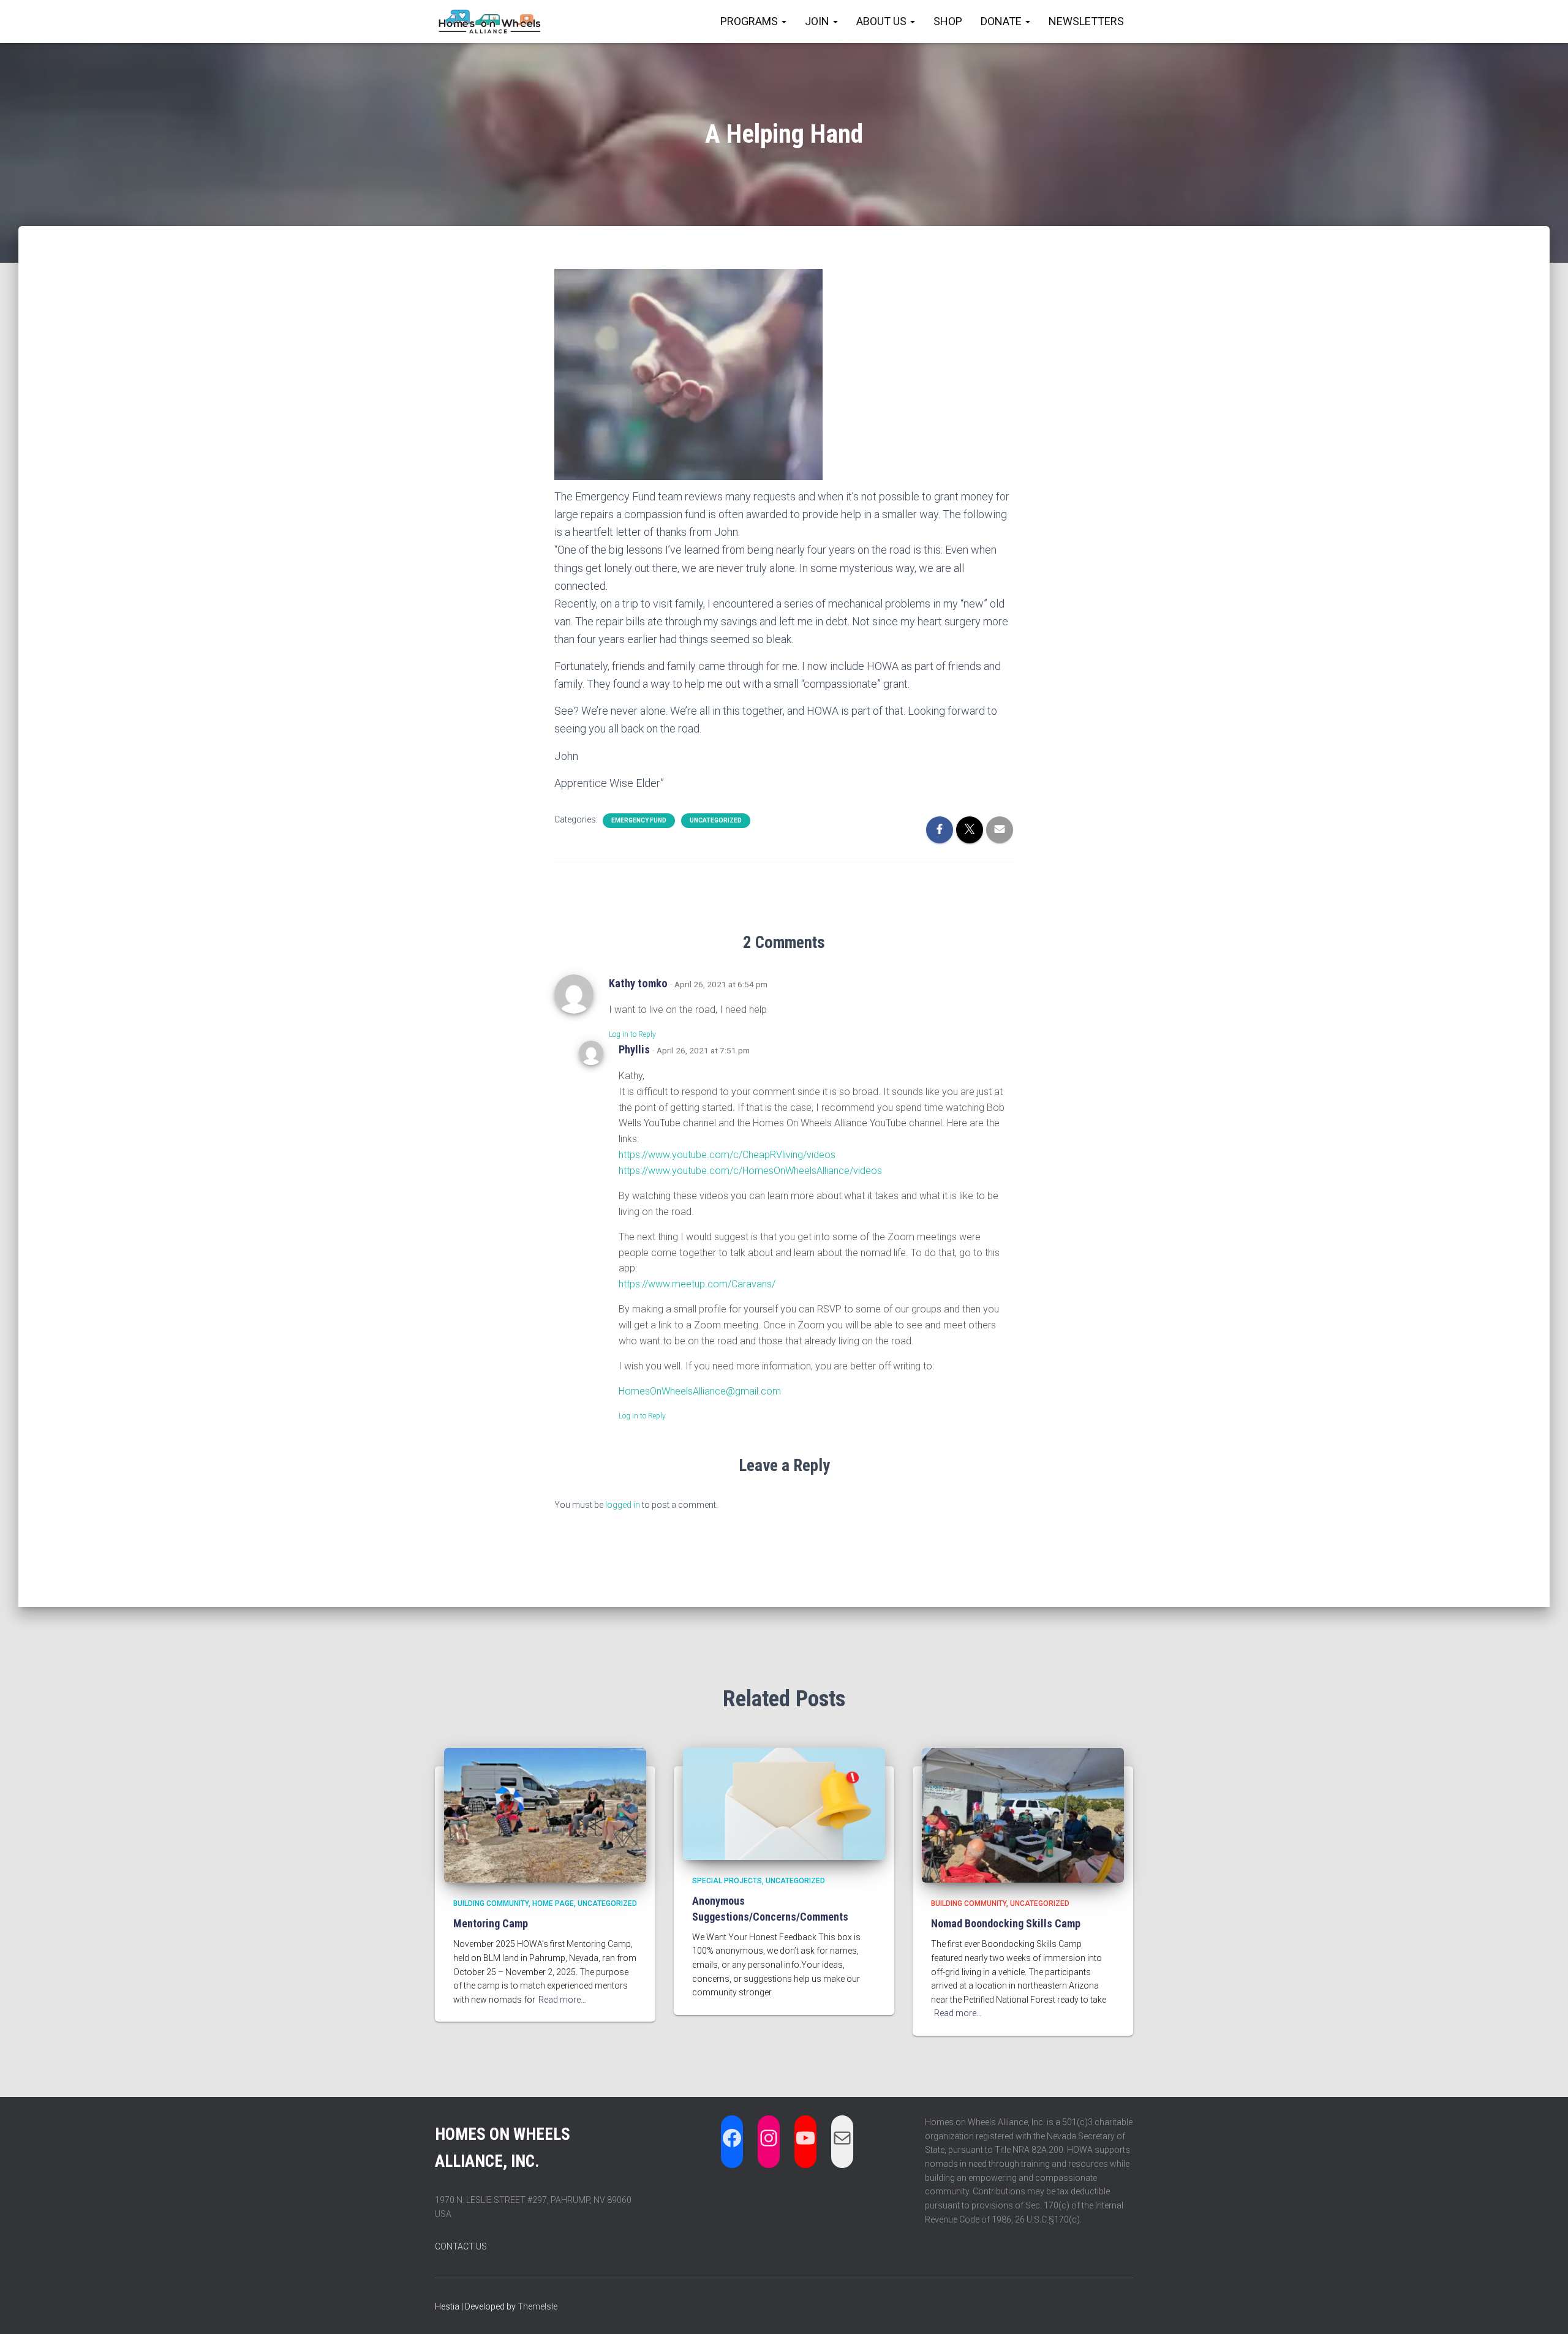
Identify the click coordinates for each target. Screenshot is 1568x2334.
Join (818, 21)
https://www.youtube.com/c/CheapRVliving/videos (727, 1155)
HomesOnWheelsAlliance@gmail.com (700, 1391)
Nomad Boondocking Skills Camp (1006, 1923)
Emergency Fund (639, 820)
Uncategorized (716, 820)
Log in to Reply (632, 1034)
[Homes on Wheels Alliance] (490, 21)
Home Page (553, 1903)
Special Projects (727, 1881)
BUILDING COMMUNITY (491, 1903)
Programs (750, 21)
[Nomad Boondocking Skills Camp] (1023, 1814)
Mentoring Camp (491, 1923)
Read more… (562, 2000)
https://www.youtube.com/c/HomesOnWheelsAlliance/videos (750, 1171)
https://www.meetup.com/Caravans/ (697, 1284)
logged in (623, 1505)
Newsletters (1086, 21)
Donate (1002, 21)
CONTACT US (461, 2246)
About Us (883, 21)
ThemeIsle (537, 2306)
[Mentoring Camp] (545, 1814)
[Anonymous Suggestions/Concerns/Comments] (784, 1803)
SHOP (948, 21)
